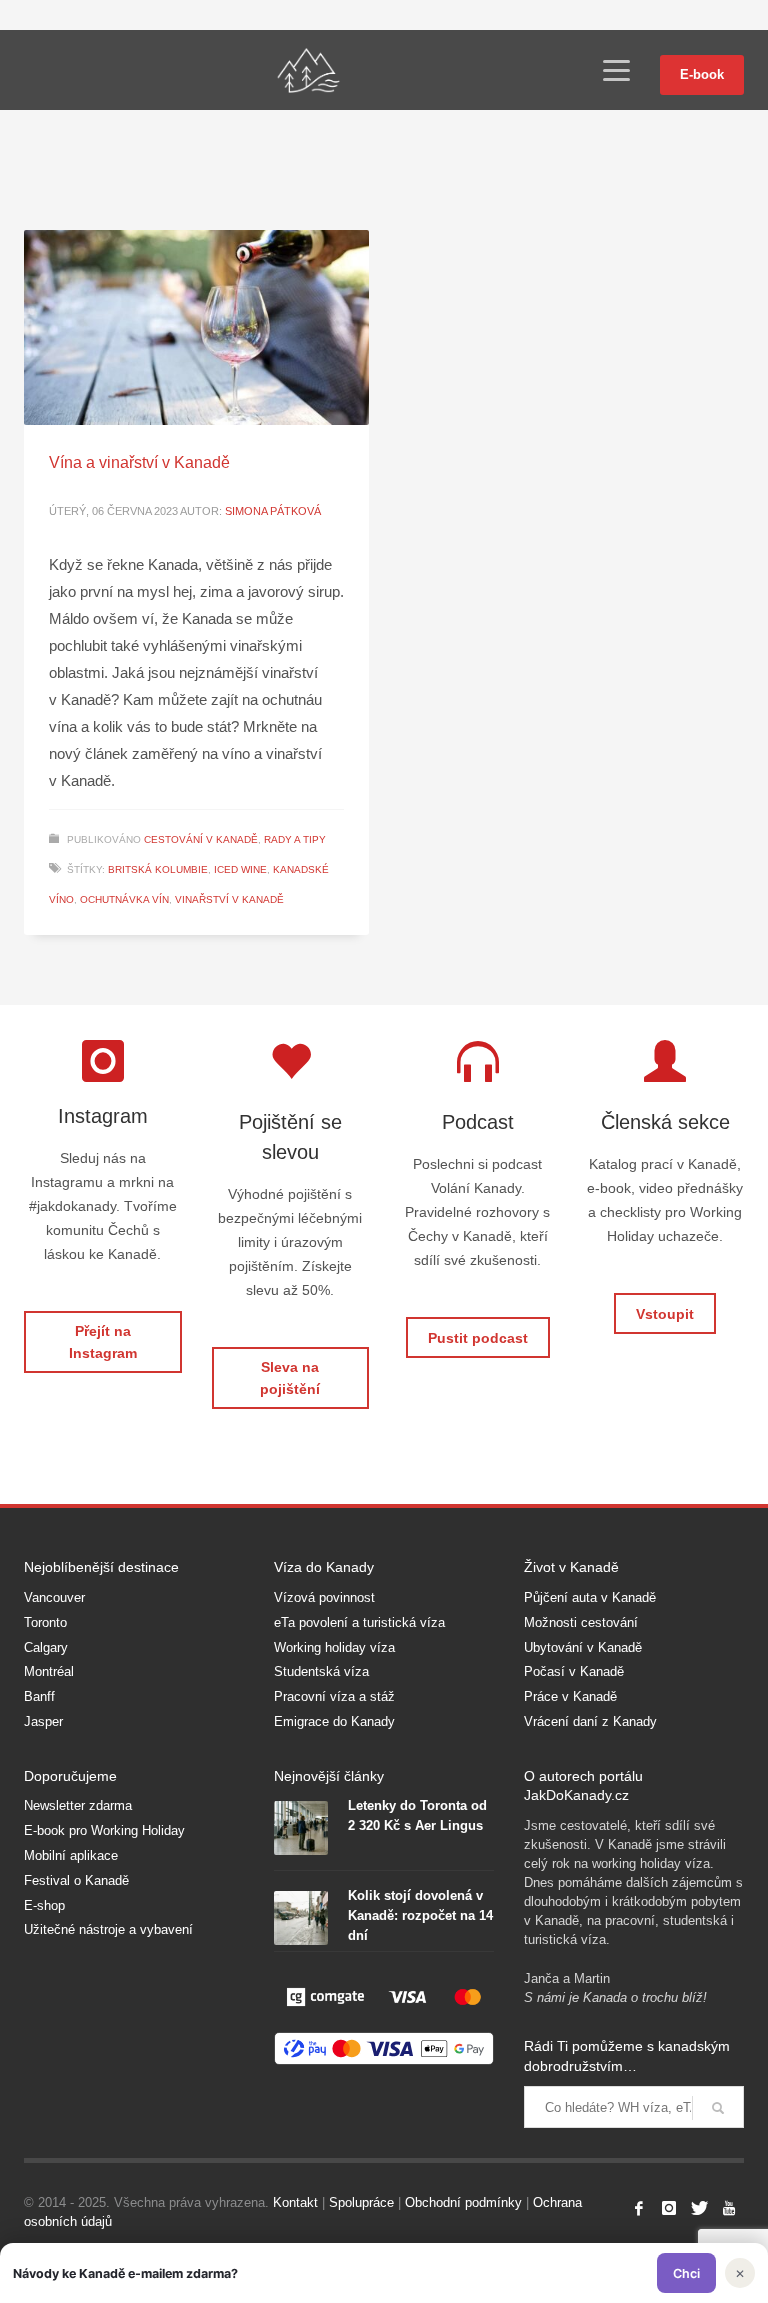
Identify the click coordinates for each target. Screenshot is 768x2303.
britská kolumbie (158, 869)
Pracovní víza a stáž (334, 1696)
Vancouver (54, 1597)
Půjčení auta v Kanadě (590, 1597)
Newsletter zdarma (78, 1805)
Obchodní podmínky (463, 2202)
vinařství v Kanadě (229, 899)
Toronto (45, 1622)
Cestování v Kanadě (201, 839)
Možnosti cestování (581, 1622)
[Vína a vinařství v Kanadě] (197, 328)
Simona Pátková (273, 511)
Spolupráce (361, 2202)
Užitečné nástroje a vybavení (108, 1929)
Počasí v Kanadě (574, 1671)
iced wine (240, 869)
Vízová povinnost (324, 1597)
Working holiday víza (334, 1647)
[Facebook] (639, 2208)
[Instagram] (669, 2208)
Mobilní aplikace (71, 1855)
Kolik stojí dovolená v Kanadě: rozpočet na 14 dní (420, 1915)
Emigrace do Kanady (334, 1721)
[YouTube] (729, 2208)
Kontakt (295, 2202)
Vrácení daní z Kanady (590, 1721)
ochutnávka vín (124, 899)
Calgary (46, 1647)
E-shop (44, 1905)
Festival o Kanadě (76, 1880)
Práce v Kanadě (570, 1696)
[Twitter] (699, 2208)
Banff (39, 1696)
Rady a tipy (295, 839)
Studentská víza (321, 1671)
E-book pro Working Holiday (104, 1830)
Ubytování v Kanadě (583, 1647)
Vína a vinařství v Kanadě (139, 462)
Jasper (43, 1721)
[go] (718, 2108)
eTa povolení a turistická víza (359, 1622)
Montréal (49, 1671)
